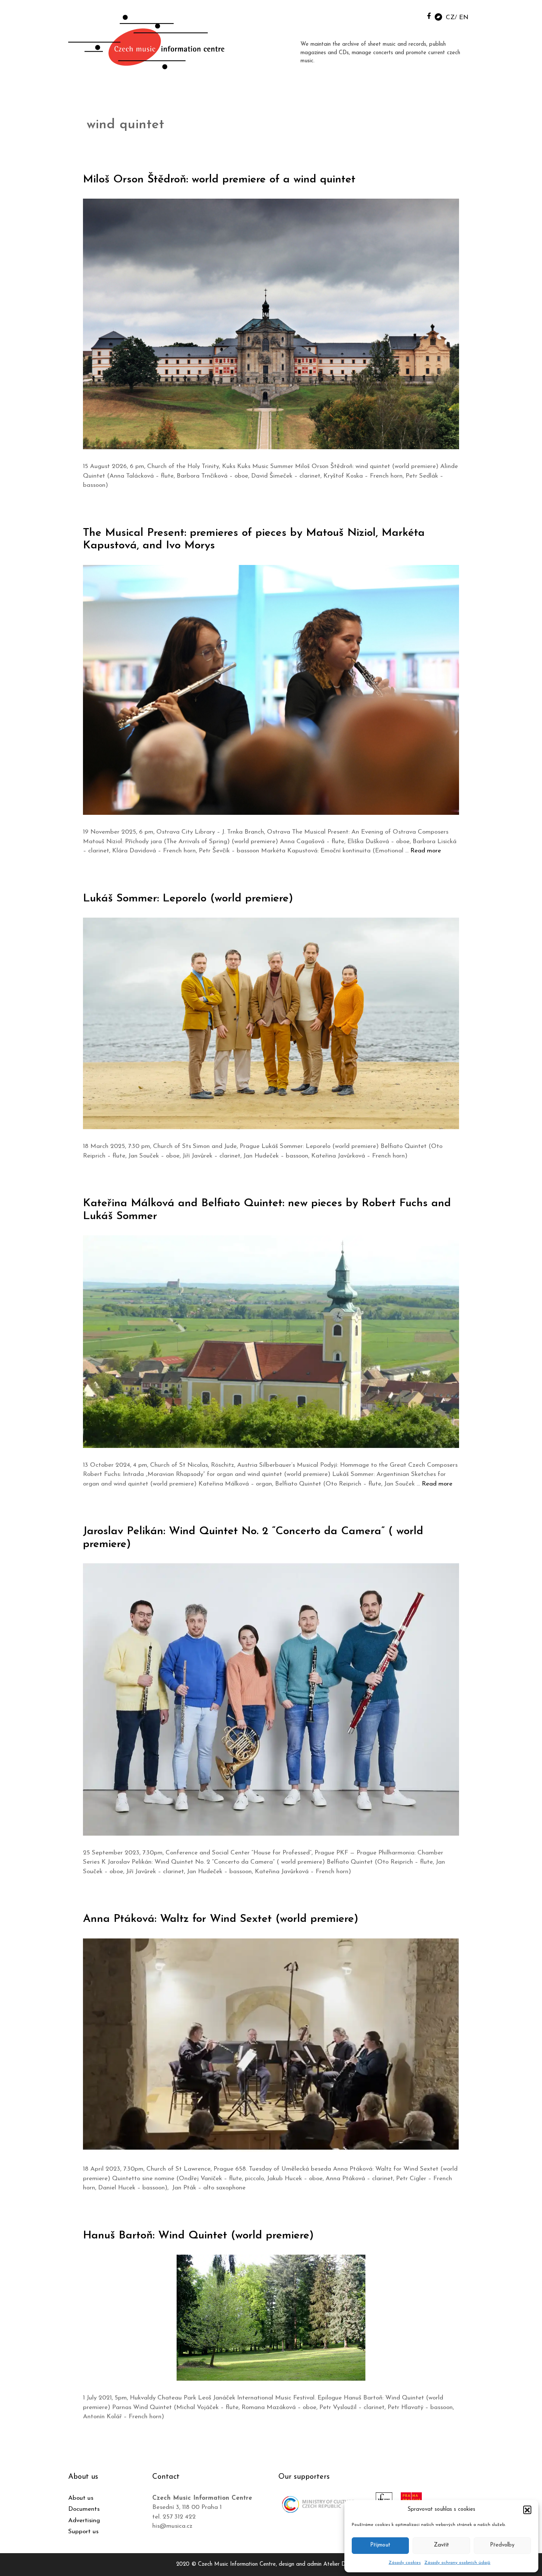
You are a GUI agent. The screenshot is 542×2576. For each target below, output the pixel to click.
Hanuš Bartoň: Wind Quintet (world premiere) (198, 2236)
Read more (426, 851)
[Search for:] (412, 15)
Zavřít (442, 2545)
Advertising (84, 2521)
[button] (527, 2510)
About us (81, 2498)
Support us (83, 2532)
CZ (450, 18)
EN (464, 18)
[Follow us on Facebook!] (429, 16)
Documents (84, 2509)
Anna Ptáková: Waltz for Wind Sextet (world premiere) (221, 1919)
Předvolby (502, 2545)
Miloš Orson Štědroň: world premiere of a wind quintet (219, 180)
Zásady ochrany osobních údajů (457, 2563)
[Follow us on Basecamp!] (438, 16)
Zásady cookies (405, 2563)
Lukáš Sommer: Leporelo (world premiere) (188, 899)
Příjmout (380, 2545)
